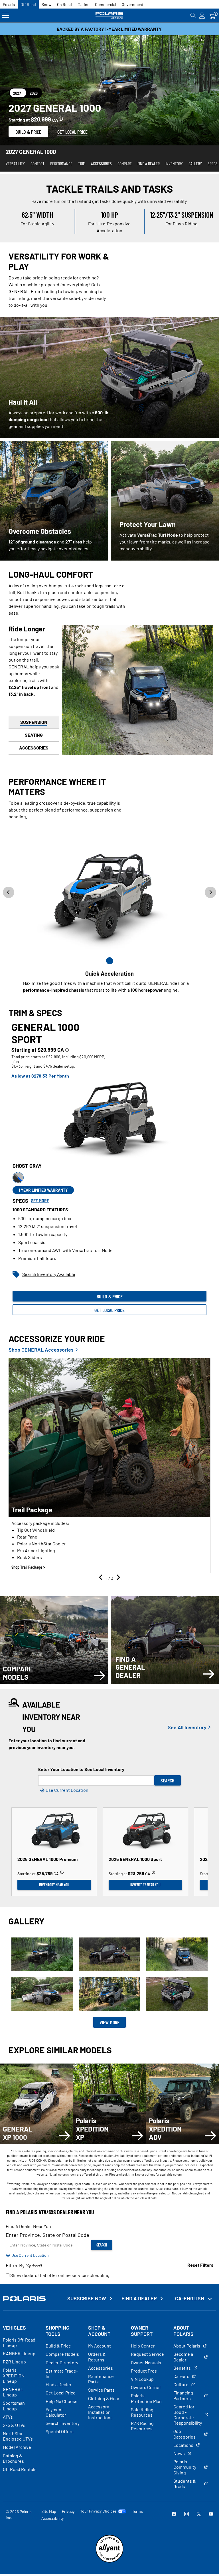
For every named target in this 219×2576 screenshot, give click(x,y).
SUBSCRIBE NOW (87, 2298)
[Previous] (101, 1578)
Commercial (106, 4)
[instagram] (186, 2514)
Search (168, 1780)
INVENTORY (174, 163)
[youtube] (211, 2514)
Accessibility (52, 2518)
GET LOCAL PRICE (72, 132)
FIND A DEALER (149, 163)
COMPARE (125, 163)
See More (40, 1201)
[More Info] (61, 118)
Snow (46, 4)
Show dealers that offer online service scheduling (59, 2275)
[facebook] (174, 2514)
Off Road (28, 4)
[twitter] (199, 2514)
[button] (42, 1955)
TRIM (82, 163)
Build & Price (28, 132)
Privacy (68, 2511)
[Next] (118, 1578)
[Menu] (6, 16)
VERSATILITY (15, 163)
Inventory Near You (54, 1885)
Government (133, 4)
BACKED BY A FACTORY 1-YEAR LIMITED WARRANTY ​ (110, 29)
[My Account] (202, 16)
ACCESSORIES (101, 163)
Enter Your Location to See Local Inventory (81, 1769)
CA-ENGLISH (190, 2298)
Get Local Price (109, 1310)
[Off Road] (109, 16)
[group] (109, 1465)
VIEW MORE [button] (109, 2022)
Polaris (9, 4)
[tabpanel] (109, 1169)
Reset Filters (200, 2265)
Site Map (49, 2511)
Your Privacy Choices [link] (98, 2511)
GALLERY (195, 163)
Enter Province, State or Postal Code (47, 2235)
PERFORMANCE (61, 163)
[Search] (193, 16)
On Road (64, 4)
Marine (83, 4)
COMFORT (37, 163)
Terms (137, 2511)
